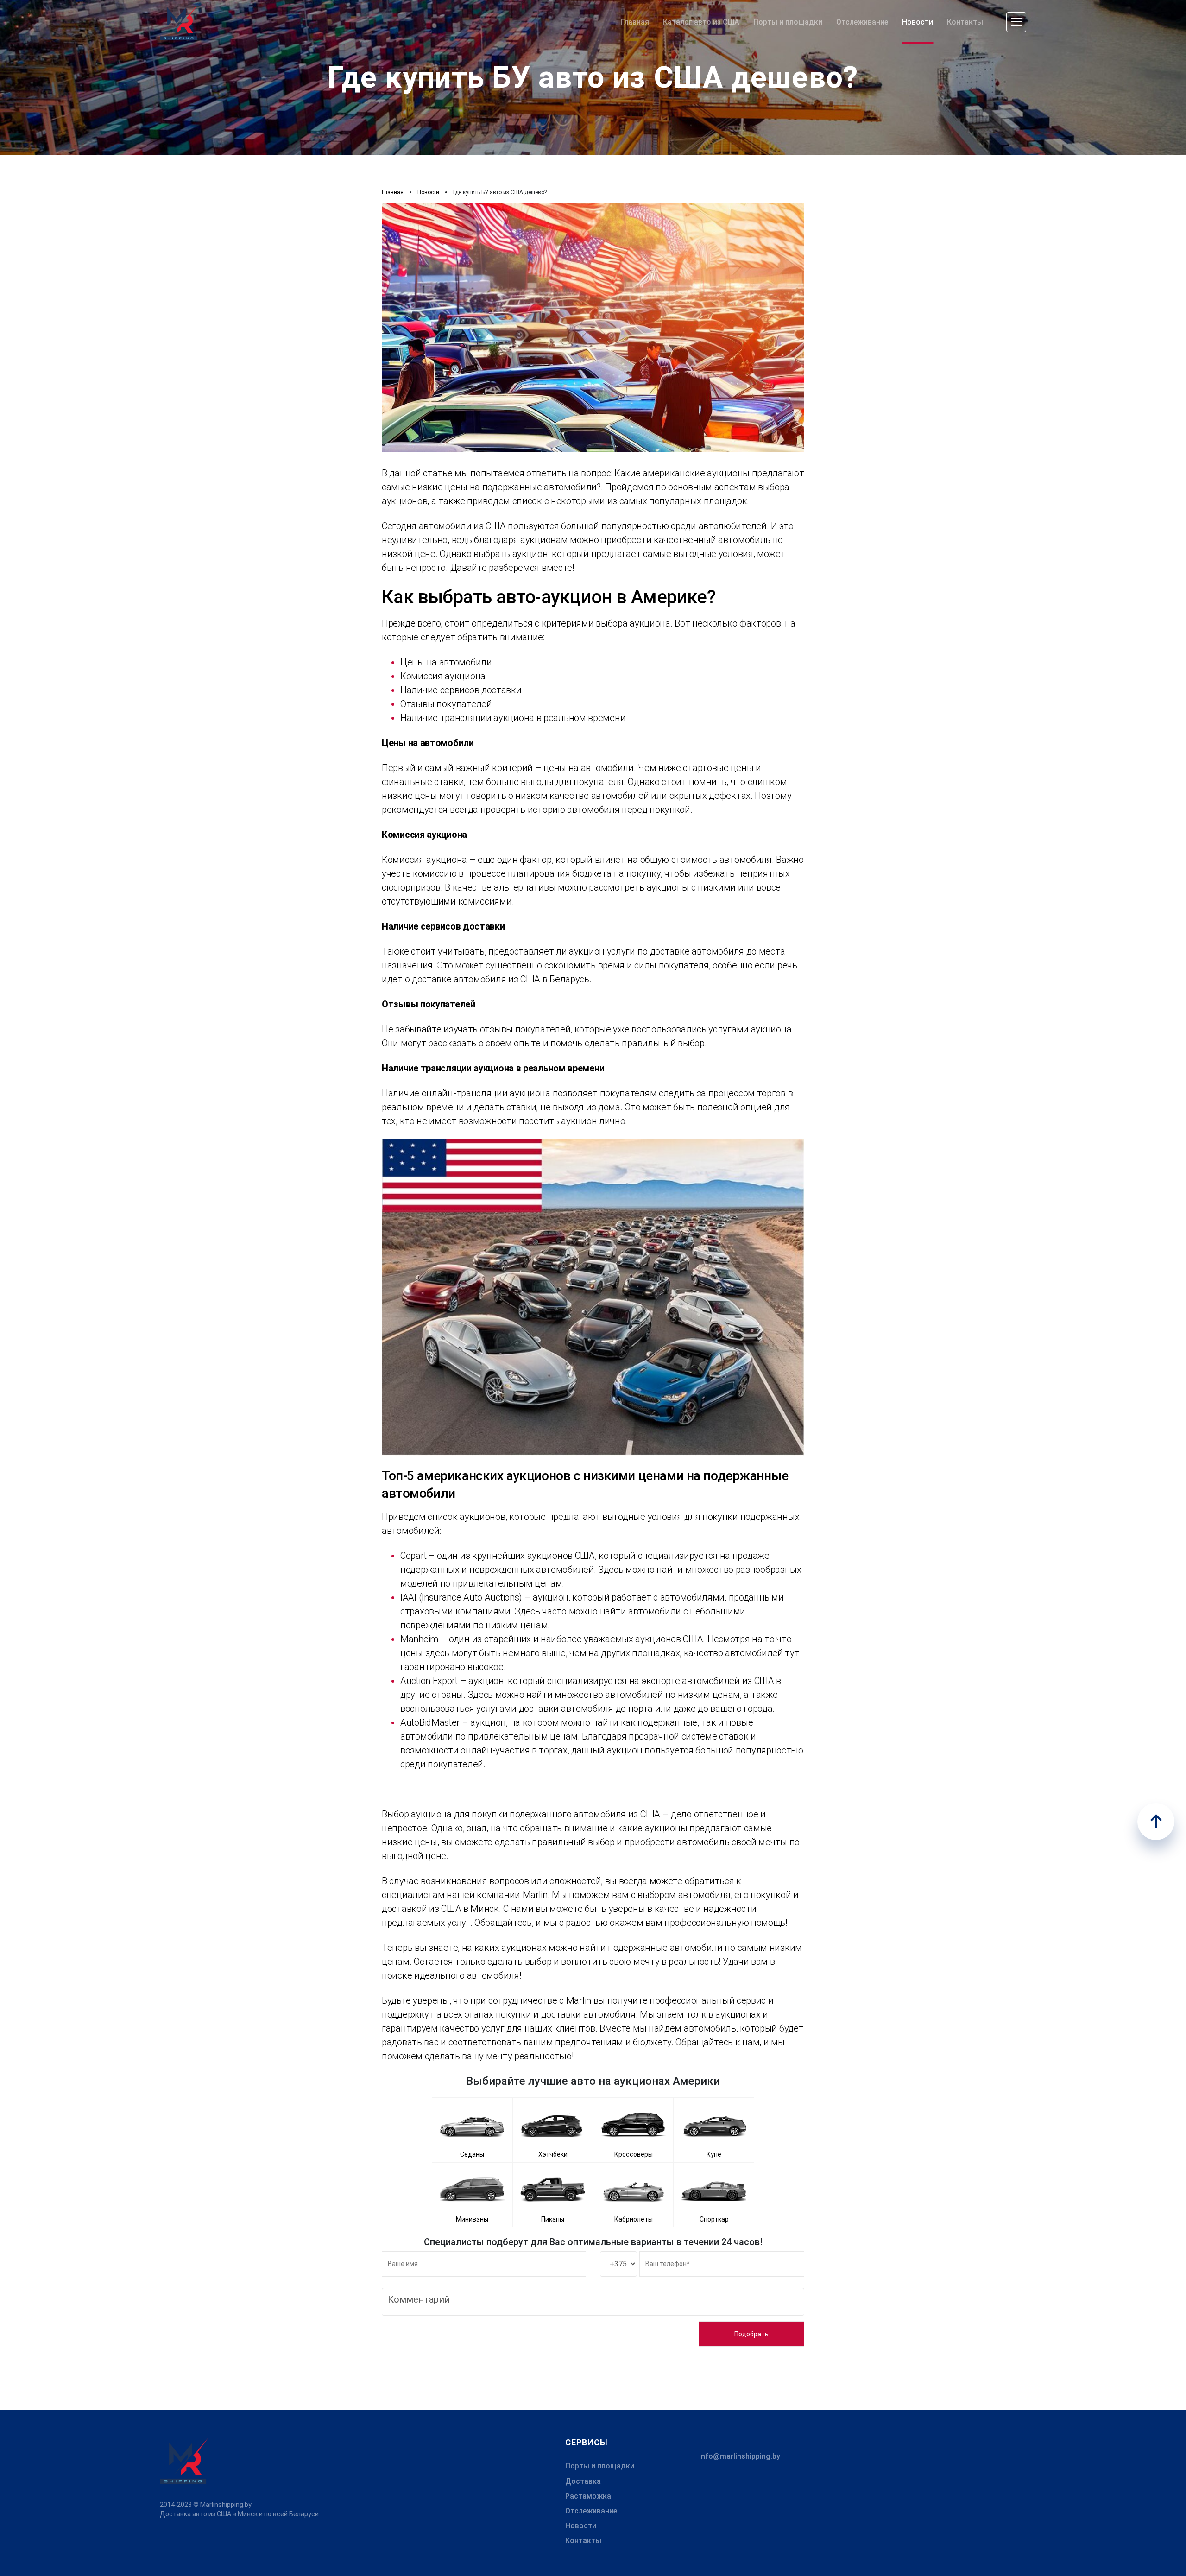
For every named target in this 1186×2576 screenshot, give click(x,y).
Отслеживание (591, 2511)
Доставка (583, 2481)
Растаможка (588, 2496)
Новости (581, 2526)
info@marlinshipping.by (740, 2456)
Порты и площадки (600, 2466)
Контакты (583, 2541)
